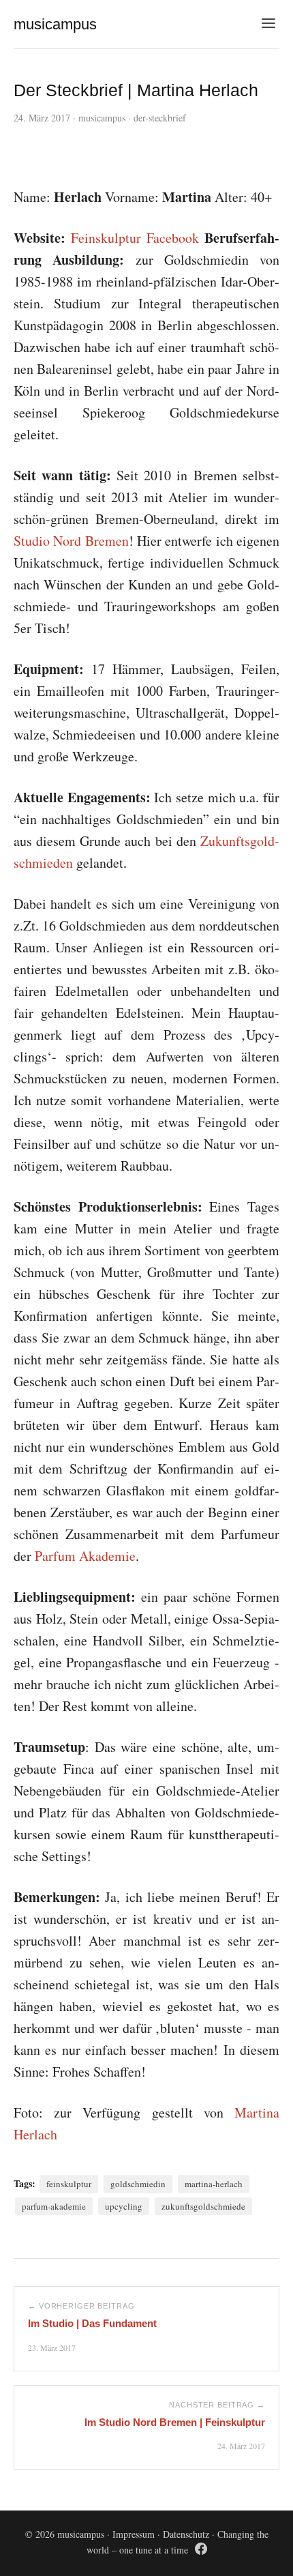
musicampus (102, 118)
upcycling (124, 2206)
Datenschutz (186, 2534)
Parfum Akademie (85, 1556)
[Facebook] (201, 2551)
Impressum (134, 2534)
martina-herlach (214, 2184)
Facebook (173, 238)
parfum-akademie (54, 2206)
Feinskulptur (106, 238)
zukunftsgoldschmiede (203, 2206)
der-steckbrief (160, 118)
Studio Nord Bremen (71, 541)
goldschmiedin (138, 2184)
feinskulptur (69, 2184)
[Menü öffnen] (268, 24)
